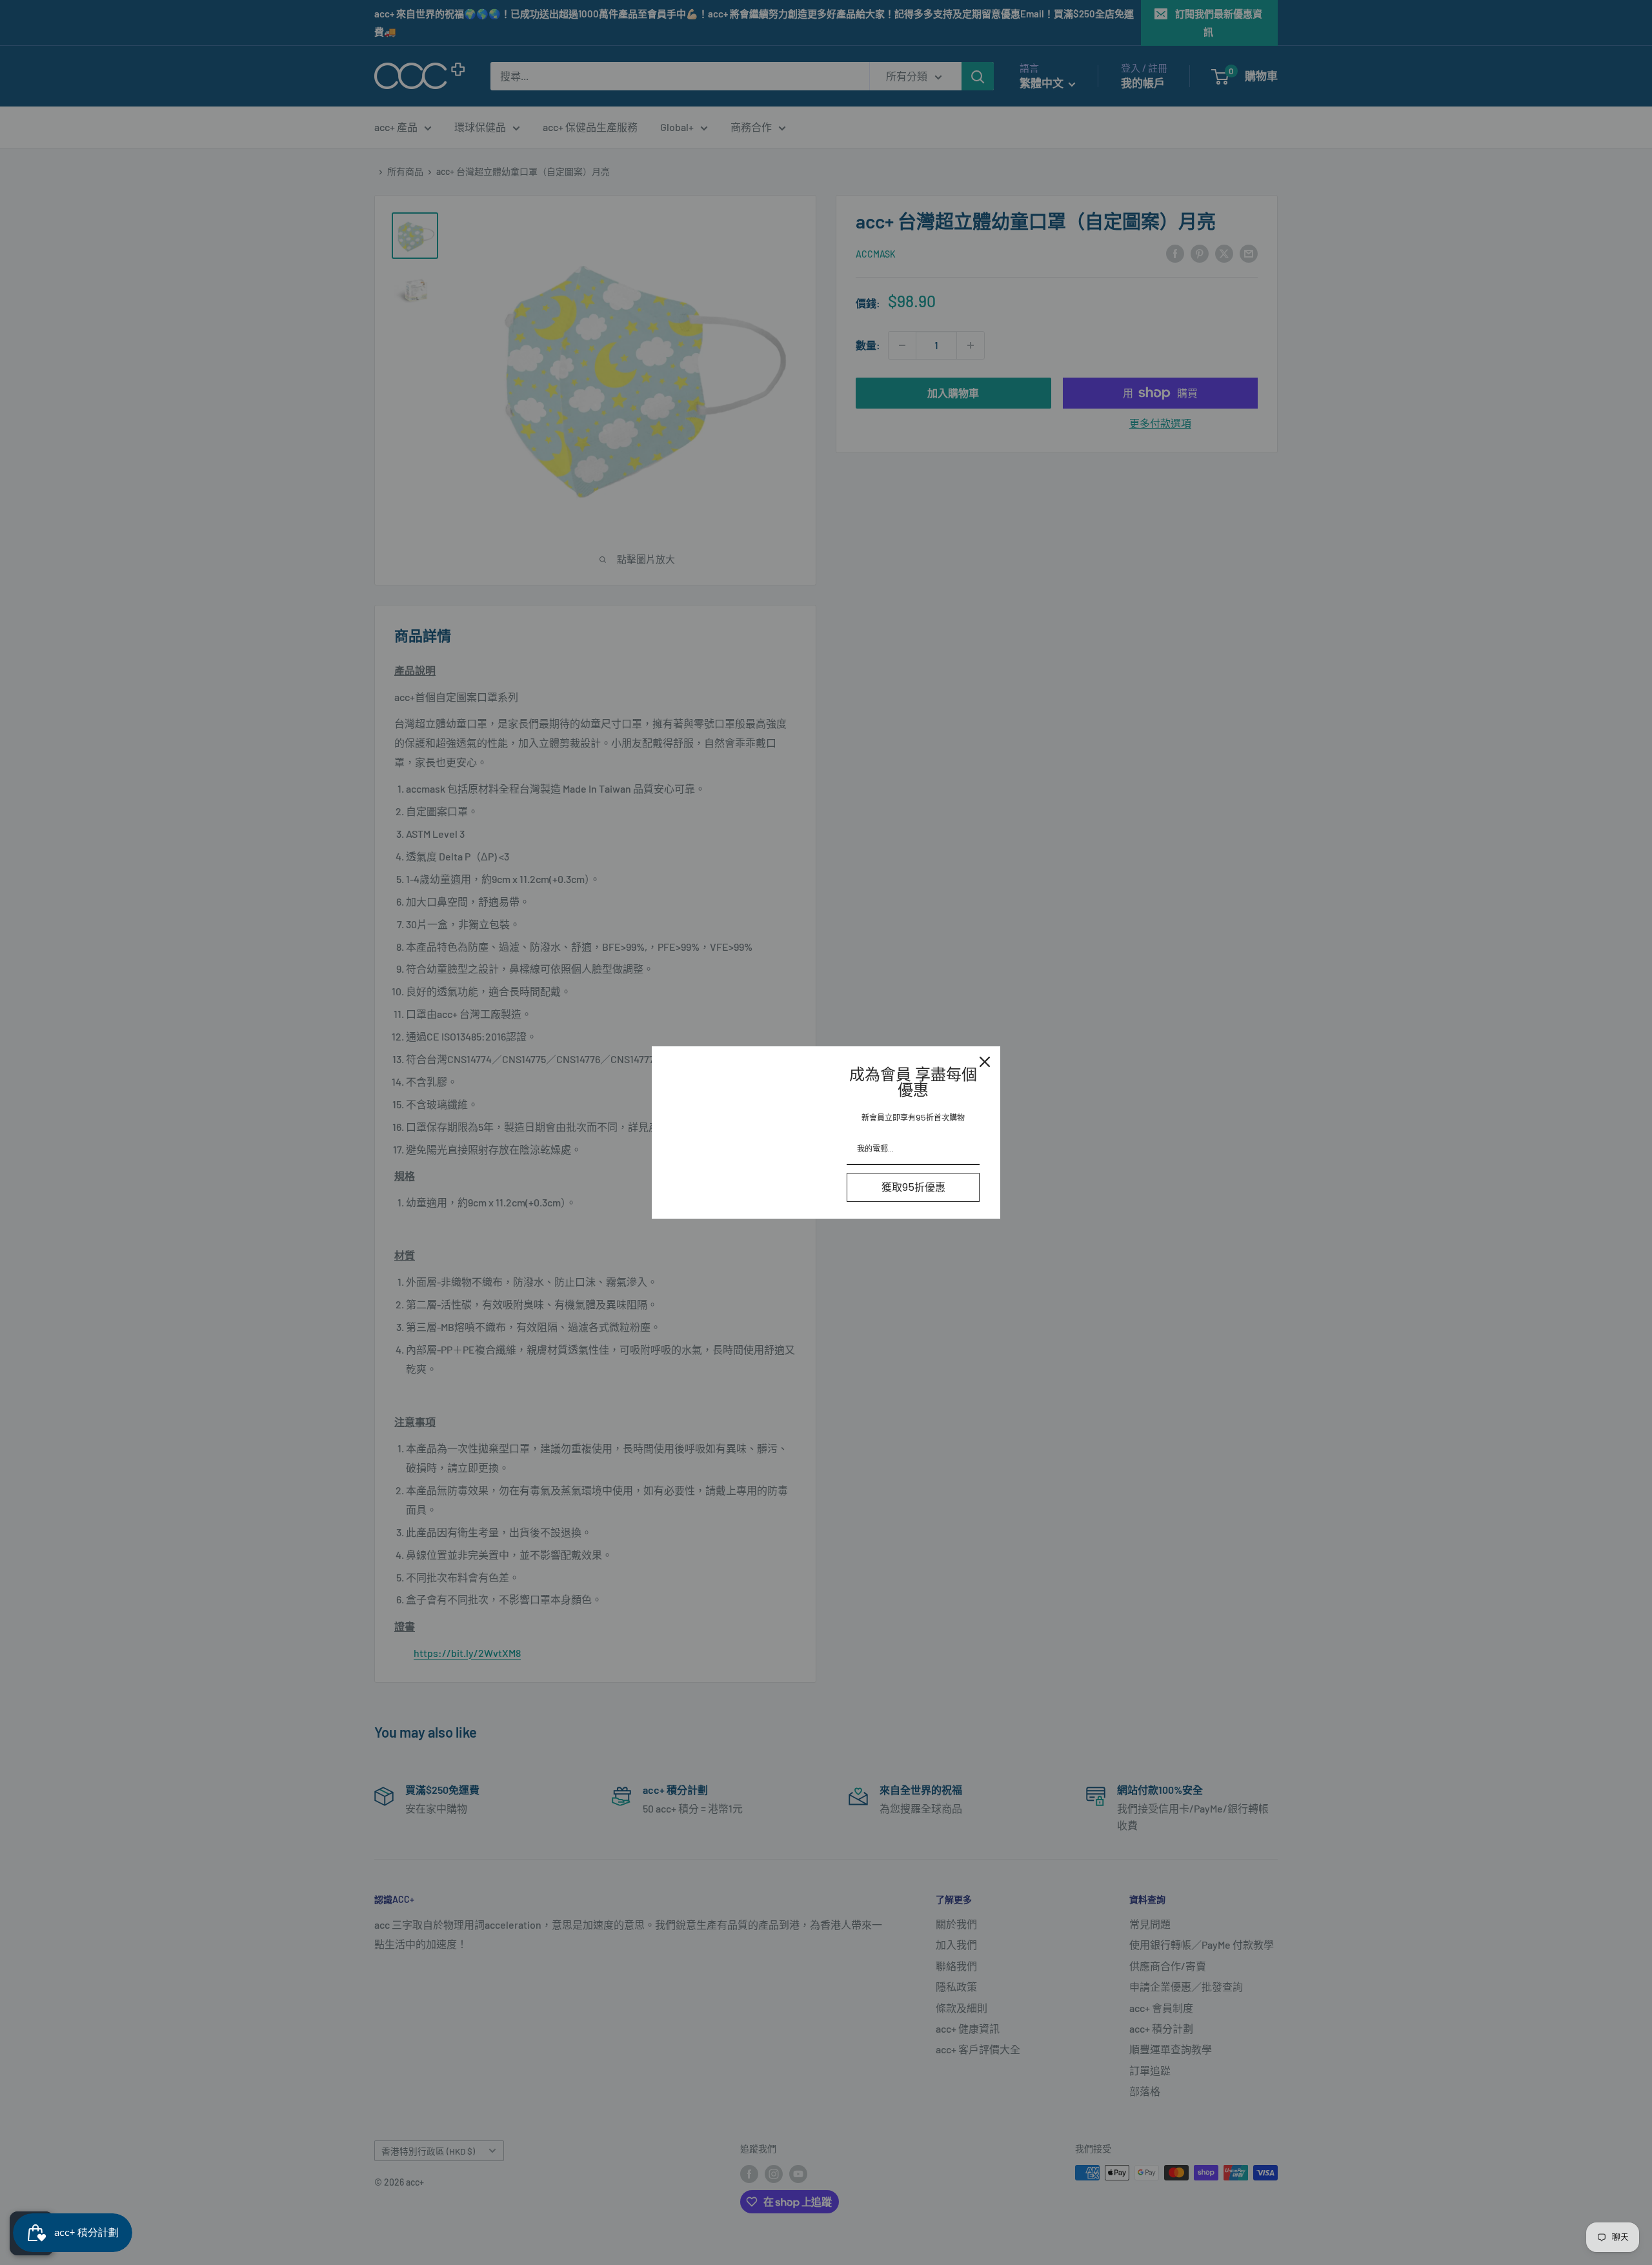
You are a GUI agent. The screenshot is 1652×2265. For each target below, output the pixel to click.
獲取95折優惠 (913, 1187)
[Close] (985, 1062)
